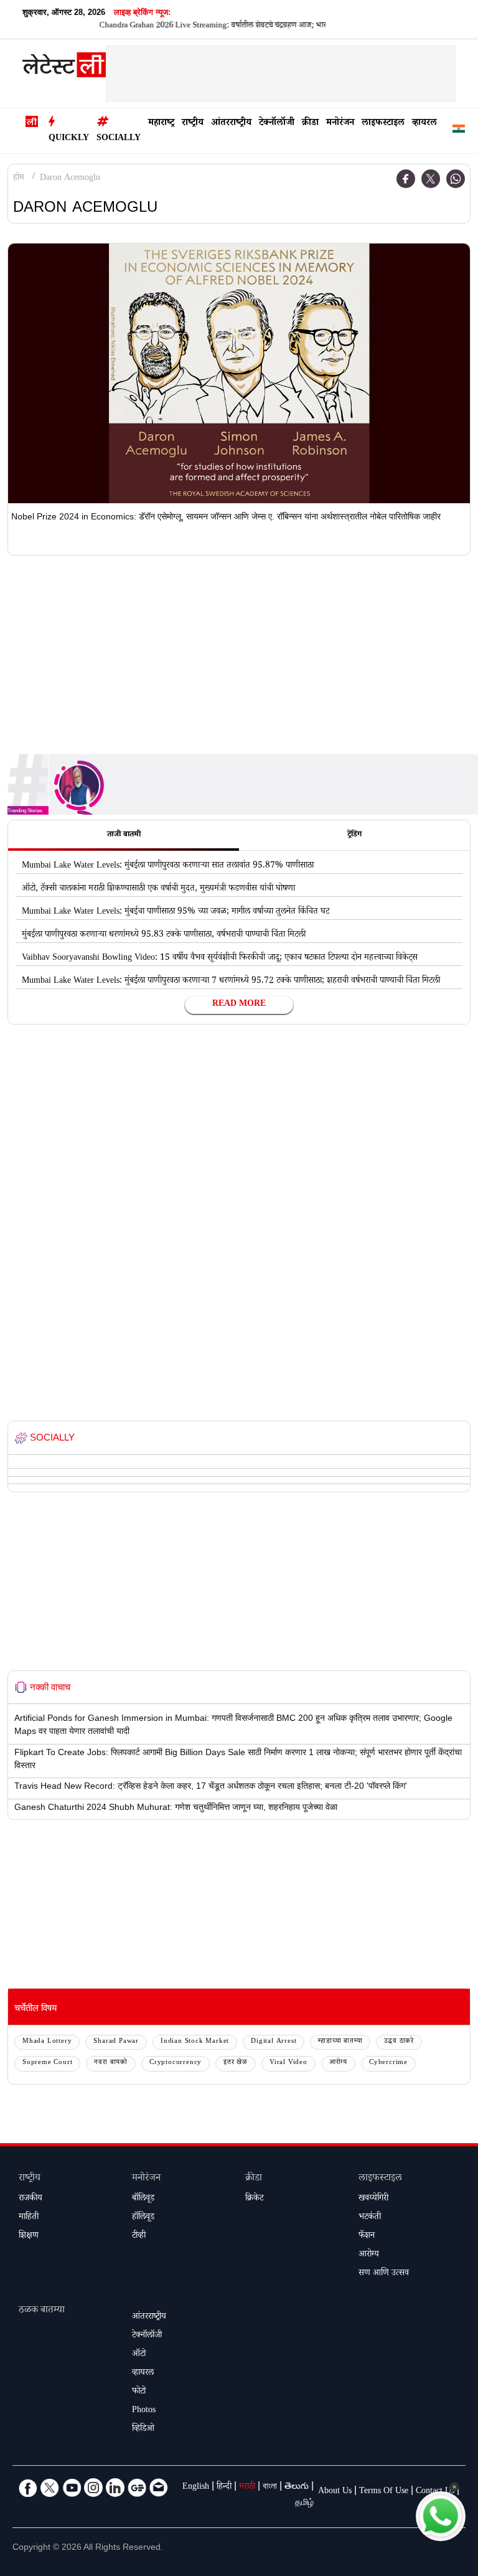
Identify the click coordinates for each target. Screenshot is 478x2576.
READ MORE (239, 1005)
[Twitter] (431, 179)
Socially (119, 139)
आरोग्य (338, 2063)
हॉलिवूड (143, 2218)
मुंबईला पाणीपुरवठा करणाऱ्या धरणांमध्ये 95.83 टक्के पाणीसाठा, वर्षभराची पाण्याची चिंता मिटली (164, 935)
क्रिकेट (254, 2199)
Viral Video (288, 2063)
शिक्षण (29, 2237)
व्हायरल (424, 124)
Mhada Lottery (47, 2042)
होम (19, 179)
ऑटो (139, 2355)
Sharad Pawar (116, 2042)
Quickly (69, 139)
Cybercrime (388, 2063)
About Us (335, 2492)
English (196, 2488)
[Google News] (137, 2488)
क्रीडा (310, 124)
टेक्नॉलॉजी (277, 124)
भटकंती (370, 2218)
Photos (144, 2411)
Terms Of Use (384, 2492)
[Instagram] (93, 2488)
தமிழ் (304, 2504)
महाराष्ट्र (161, 124)
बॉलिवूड (143, 2199)
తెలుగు (297, 2488)
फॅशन (367, 2237)
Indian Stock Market (195, 2042)
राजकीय (30, 2199)
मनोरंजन (340, 124)
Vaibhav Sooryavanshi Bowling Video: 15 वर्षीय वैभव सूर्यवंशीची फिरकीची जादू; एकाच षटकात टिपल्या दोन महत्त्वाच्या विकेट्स (220, 959)
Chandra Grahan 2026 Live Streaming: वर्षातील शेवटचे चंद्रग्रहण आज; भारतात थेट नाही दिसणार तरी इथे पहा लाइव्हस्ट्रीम (244, 26)
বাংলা (270, 2488)
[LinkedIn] (115, 2488)
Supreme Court (47, 2063)
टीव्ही (139, 2237)
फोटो (139, 2392)
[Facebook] (406, 179)
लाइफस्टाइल (383, 124)
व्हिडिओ (143, 2430)
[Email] (159, 2488)
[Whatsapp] (456, 179)
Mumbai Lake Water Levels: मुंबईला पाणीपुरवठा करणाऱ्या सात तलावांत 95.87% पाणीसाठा (168, 866)
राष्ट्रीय (193, 124)
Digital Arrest (274, 2042)
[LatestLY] (64, 68)
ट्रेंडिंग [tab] (354, 835)
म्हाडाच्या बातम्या (340, 2042)
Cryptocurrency (176, 2063)
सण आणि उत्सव (384, 2274)
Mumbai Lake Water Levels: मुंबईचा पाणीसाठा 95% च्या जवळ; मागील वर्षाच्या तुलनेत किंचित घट (176, 912)
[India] (459, 131)
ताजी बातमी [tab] (124, 835)
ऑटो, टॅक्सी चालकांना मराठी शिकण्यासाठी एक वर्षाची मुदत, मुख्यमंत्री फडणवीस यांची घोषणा (158, 889)
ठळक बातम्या (42, 2311)
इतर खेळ (236, 2063)
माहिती (29, 2218)
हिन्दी (224, 2488)
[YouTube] (72, 2488)
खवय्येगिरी (373, 2199)
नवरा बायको (111, 2063)
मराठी (247, 2488)
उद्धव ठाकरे (399, 2042)
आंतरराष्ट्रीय (231, 124)
